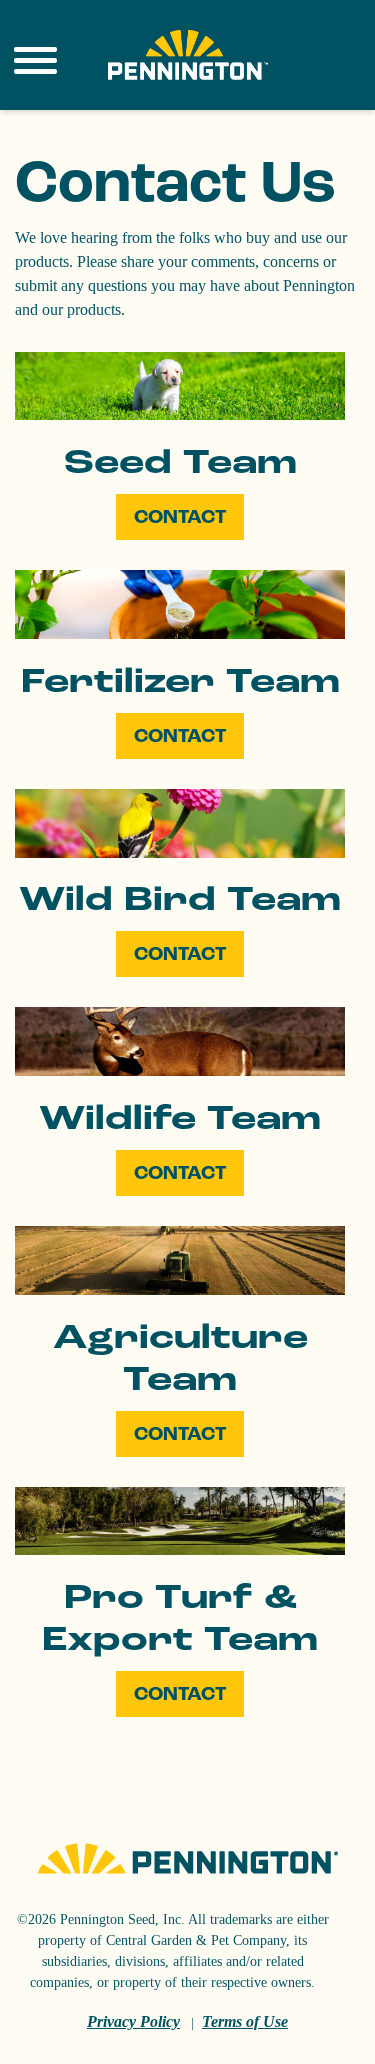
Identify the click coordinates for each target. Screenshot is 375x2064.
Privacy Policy (133, 2021)
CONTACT (180, 517)
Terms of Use (245, 2021)
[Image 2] (188, 55)
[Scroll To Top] (75, 2035)
